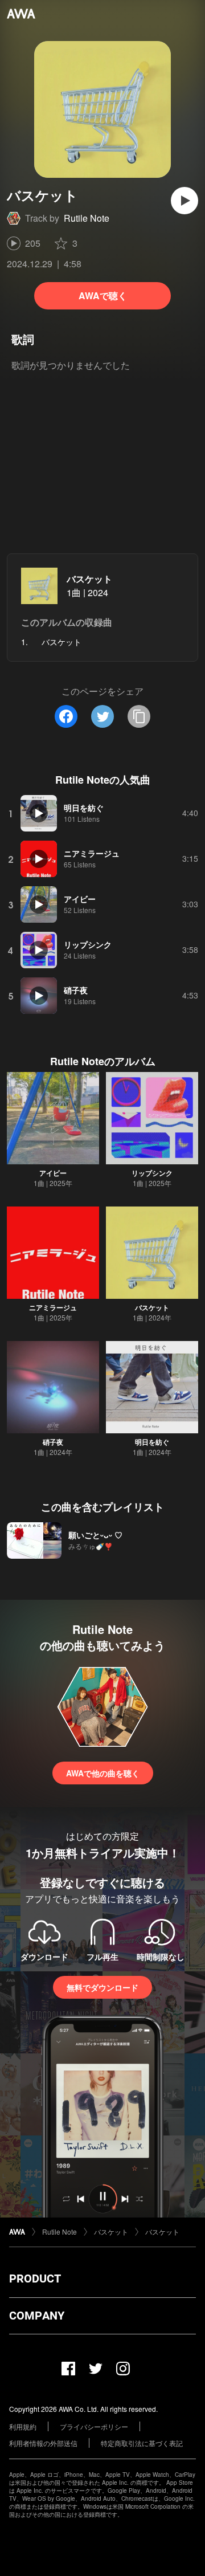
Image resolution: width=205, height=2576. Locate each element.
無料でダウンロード (102, 1987)
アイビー (53, 1173)
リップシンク (152, 1173)
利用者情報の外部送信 (43, 2443)
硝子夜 (53, 1442)
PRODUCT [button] (35, 2279)
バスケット (89, 579)
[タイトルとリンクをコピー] (139, 716)
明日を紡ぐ (152, 1442)
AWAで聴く (103, 295)
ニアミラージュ (53, 1307)
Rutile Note (87, 218)
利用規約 (23, 2426)
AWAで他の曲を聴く (103, 1773)
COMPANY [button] (37, 2316)
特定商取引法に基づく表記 (142, 2443)
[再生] (184, 201)
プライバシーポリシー (94, 2426)
